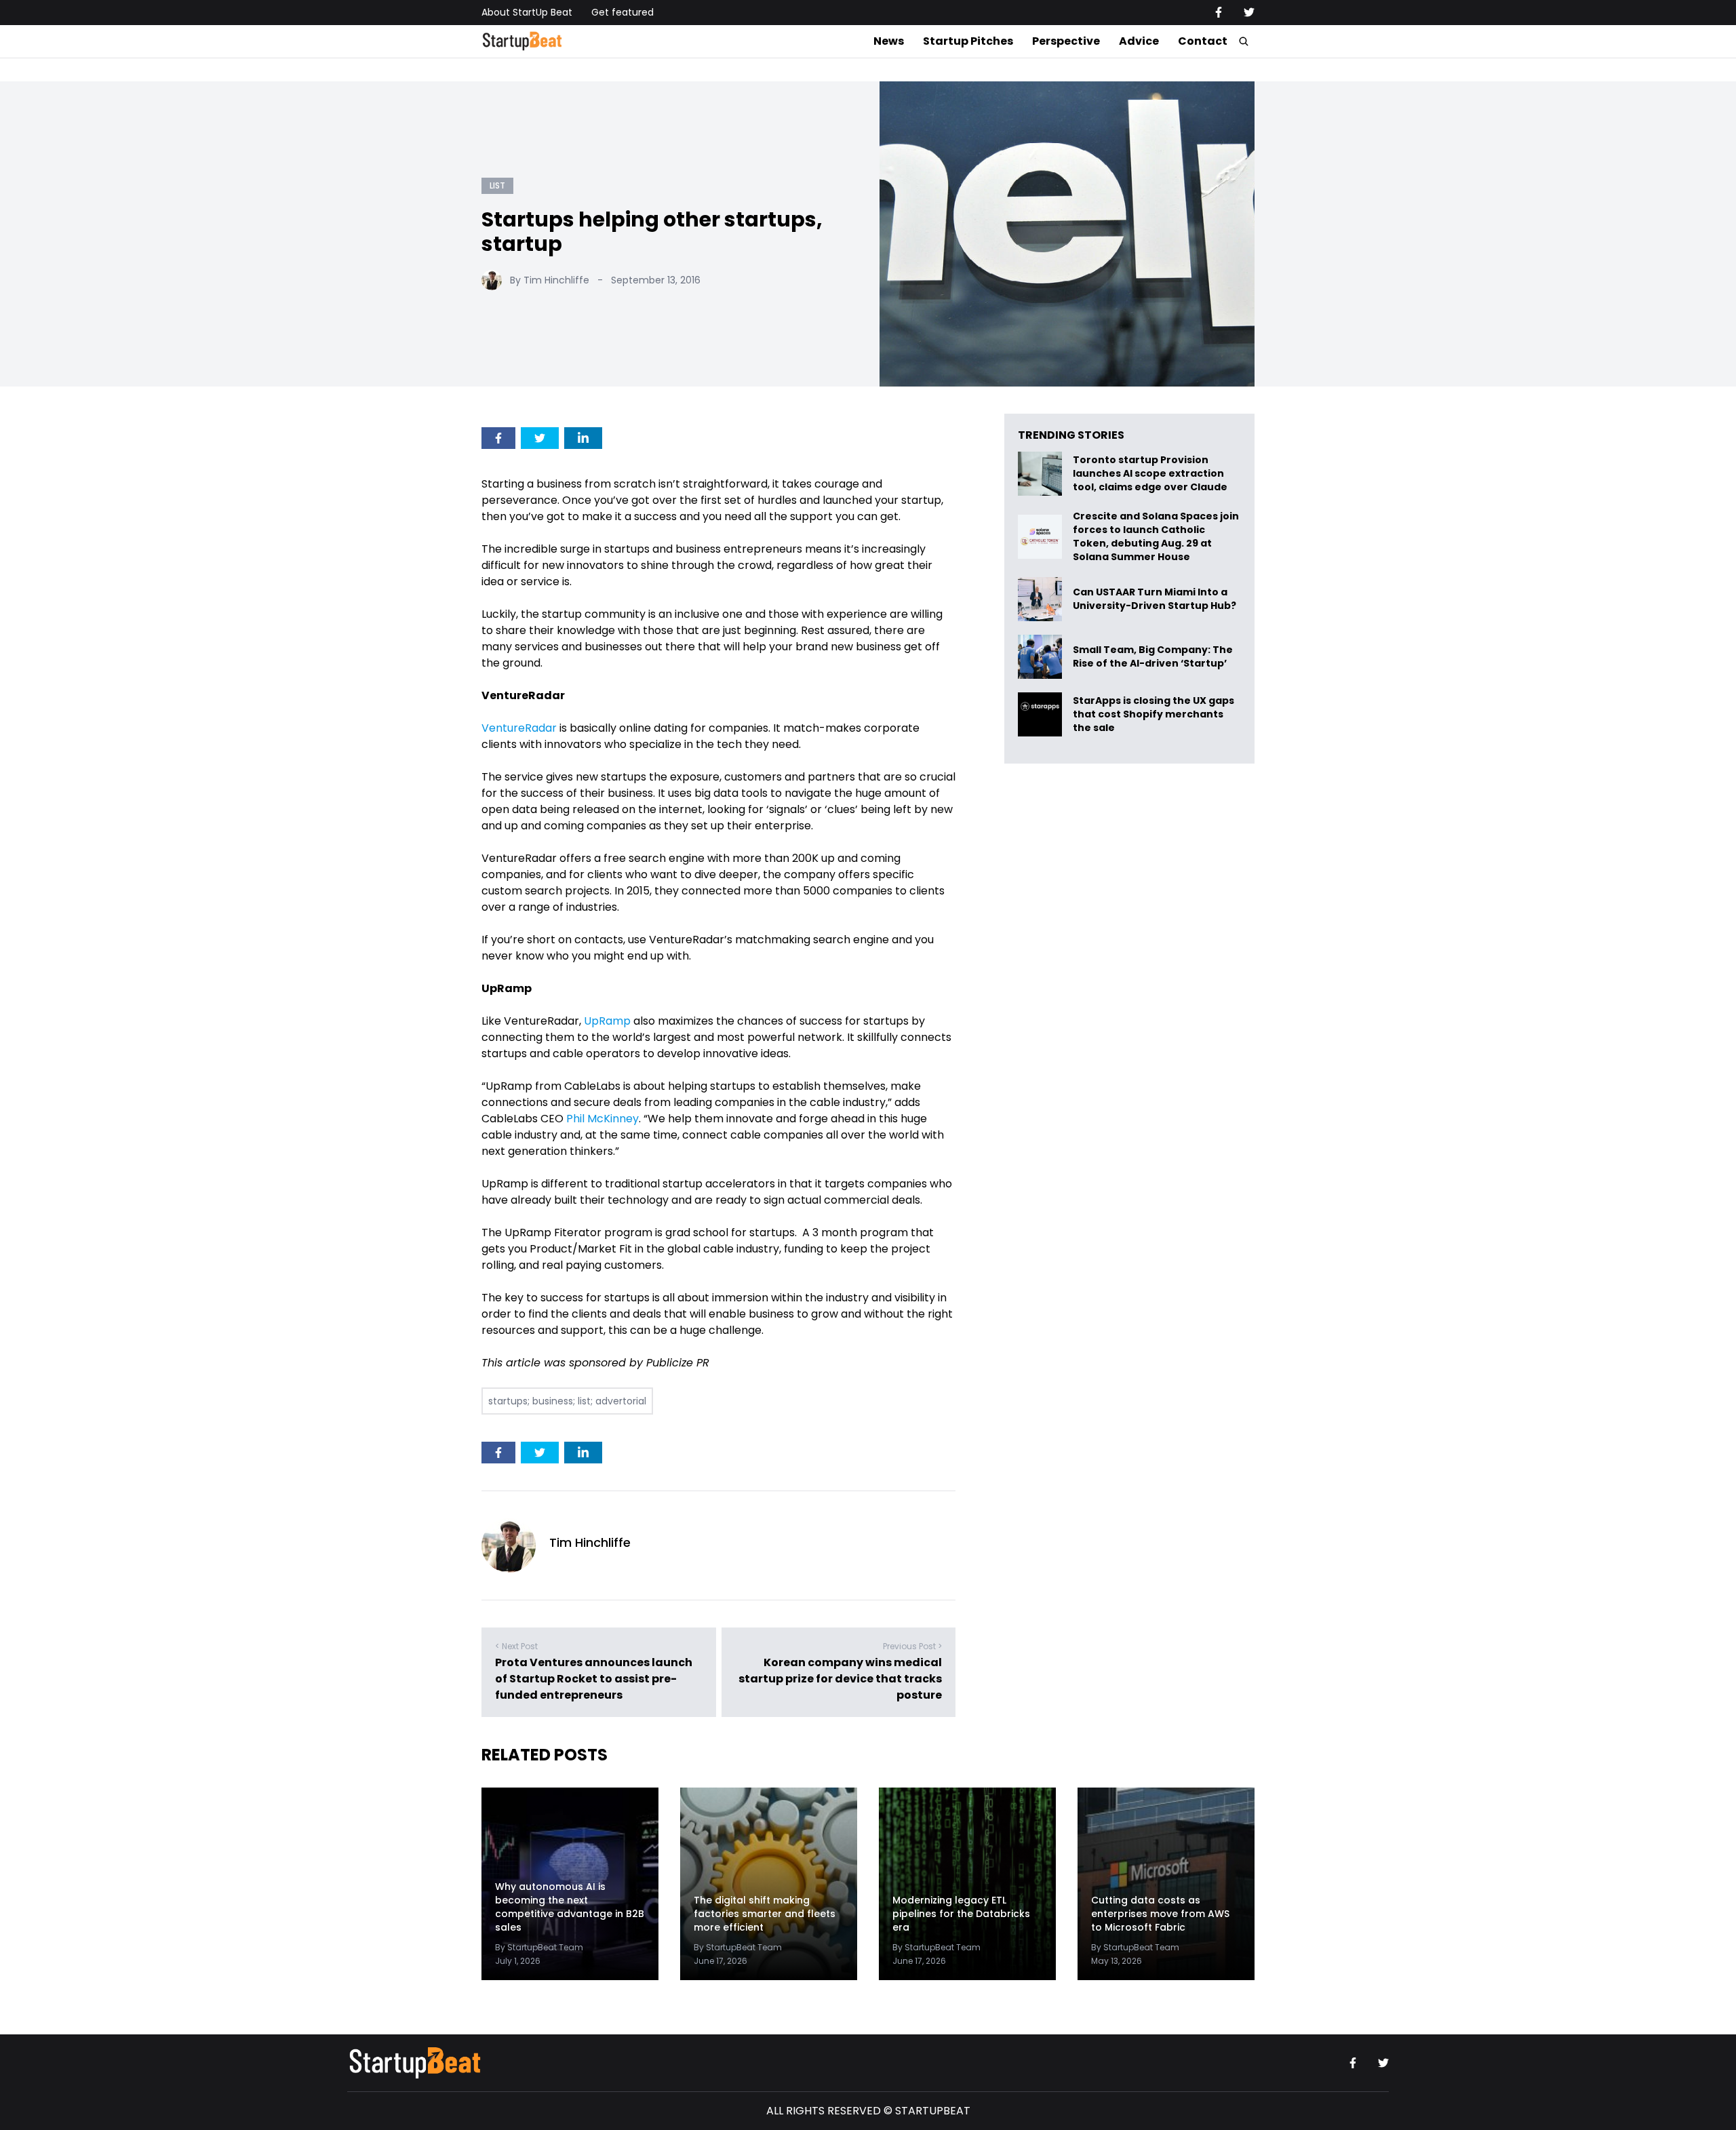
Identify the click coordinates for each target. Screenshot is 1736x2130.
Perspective (1066, 41)
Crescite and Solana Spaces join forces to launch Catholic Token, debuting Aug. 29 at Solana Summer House (1156, 536)
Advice (1139, 41)
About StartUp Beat (527, 12)
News (889, 41)
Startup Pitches (968, 41)
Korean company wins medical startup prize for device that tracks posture (840, 1679)
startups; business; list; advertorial (567, 1401)
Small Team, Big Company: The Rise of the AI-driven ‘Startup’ (1153, 657)
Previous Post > (912, 1646)
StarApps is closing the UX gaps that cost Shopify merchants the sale (1153, 714)
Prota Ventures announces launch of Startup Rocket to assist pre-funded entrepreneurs (594, 1679)
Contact (1203, 41)
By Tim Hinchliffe (550, 280)
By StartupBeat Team (539, 1947)
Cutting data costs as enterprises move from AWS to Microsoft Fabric (1160, 1914)
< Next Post (516, 1646)
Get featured (623, 12)
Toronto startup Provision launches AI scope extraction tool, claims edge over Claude (1151, 474)
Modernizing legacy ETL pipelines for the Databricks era (961, 1914)
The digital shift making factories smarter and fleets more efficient (765, 1914)
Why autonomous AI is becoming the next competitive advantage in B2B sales (570, 1907)
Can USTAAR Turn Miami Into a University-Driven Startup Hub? (1155, 599)
